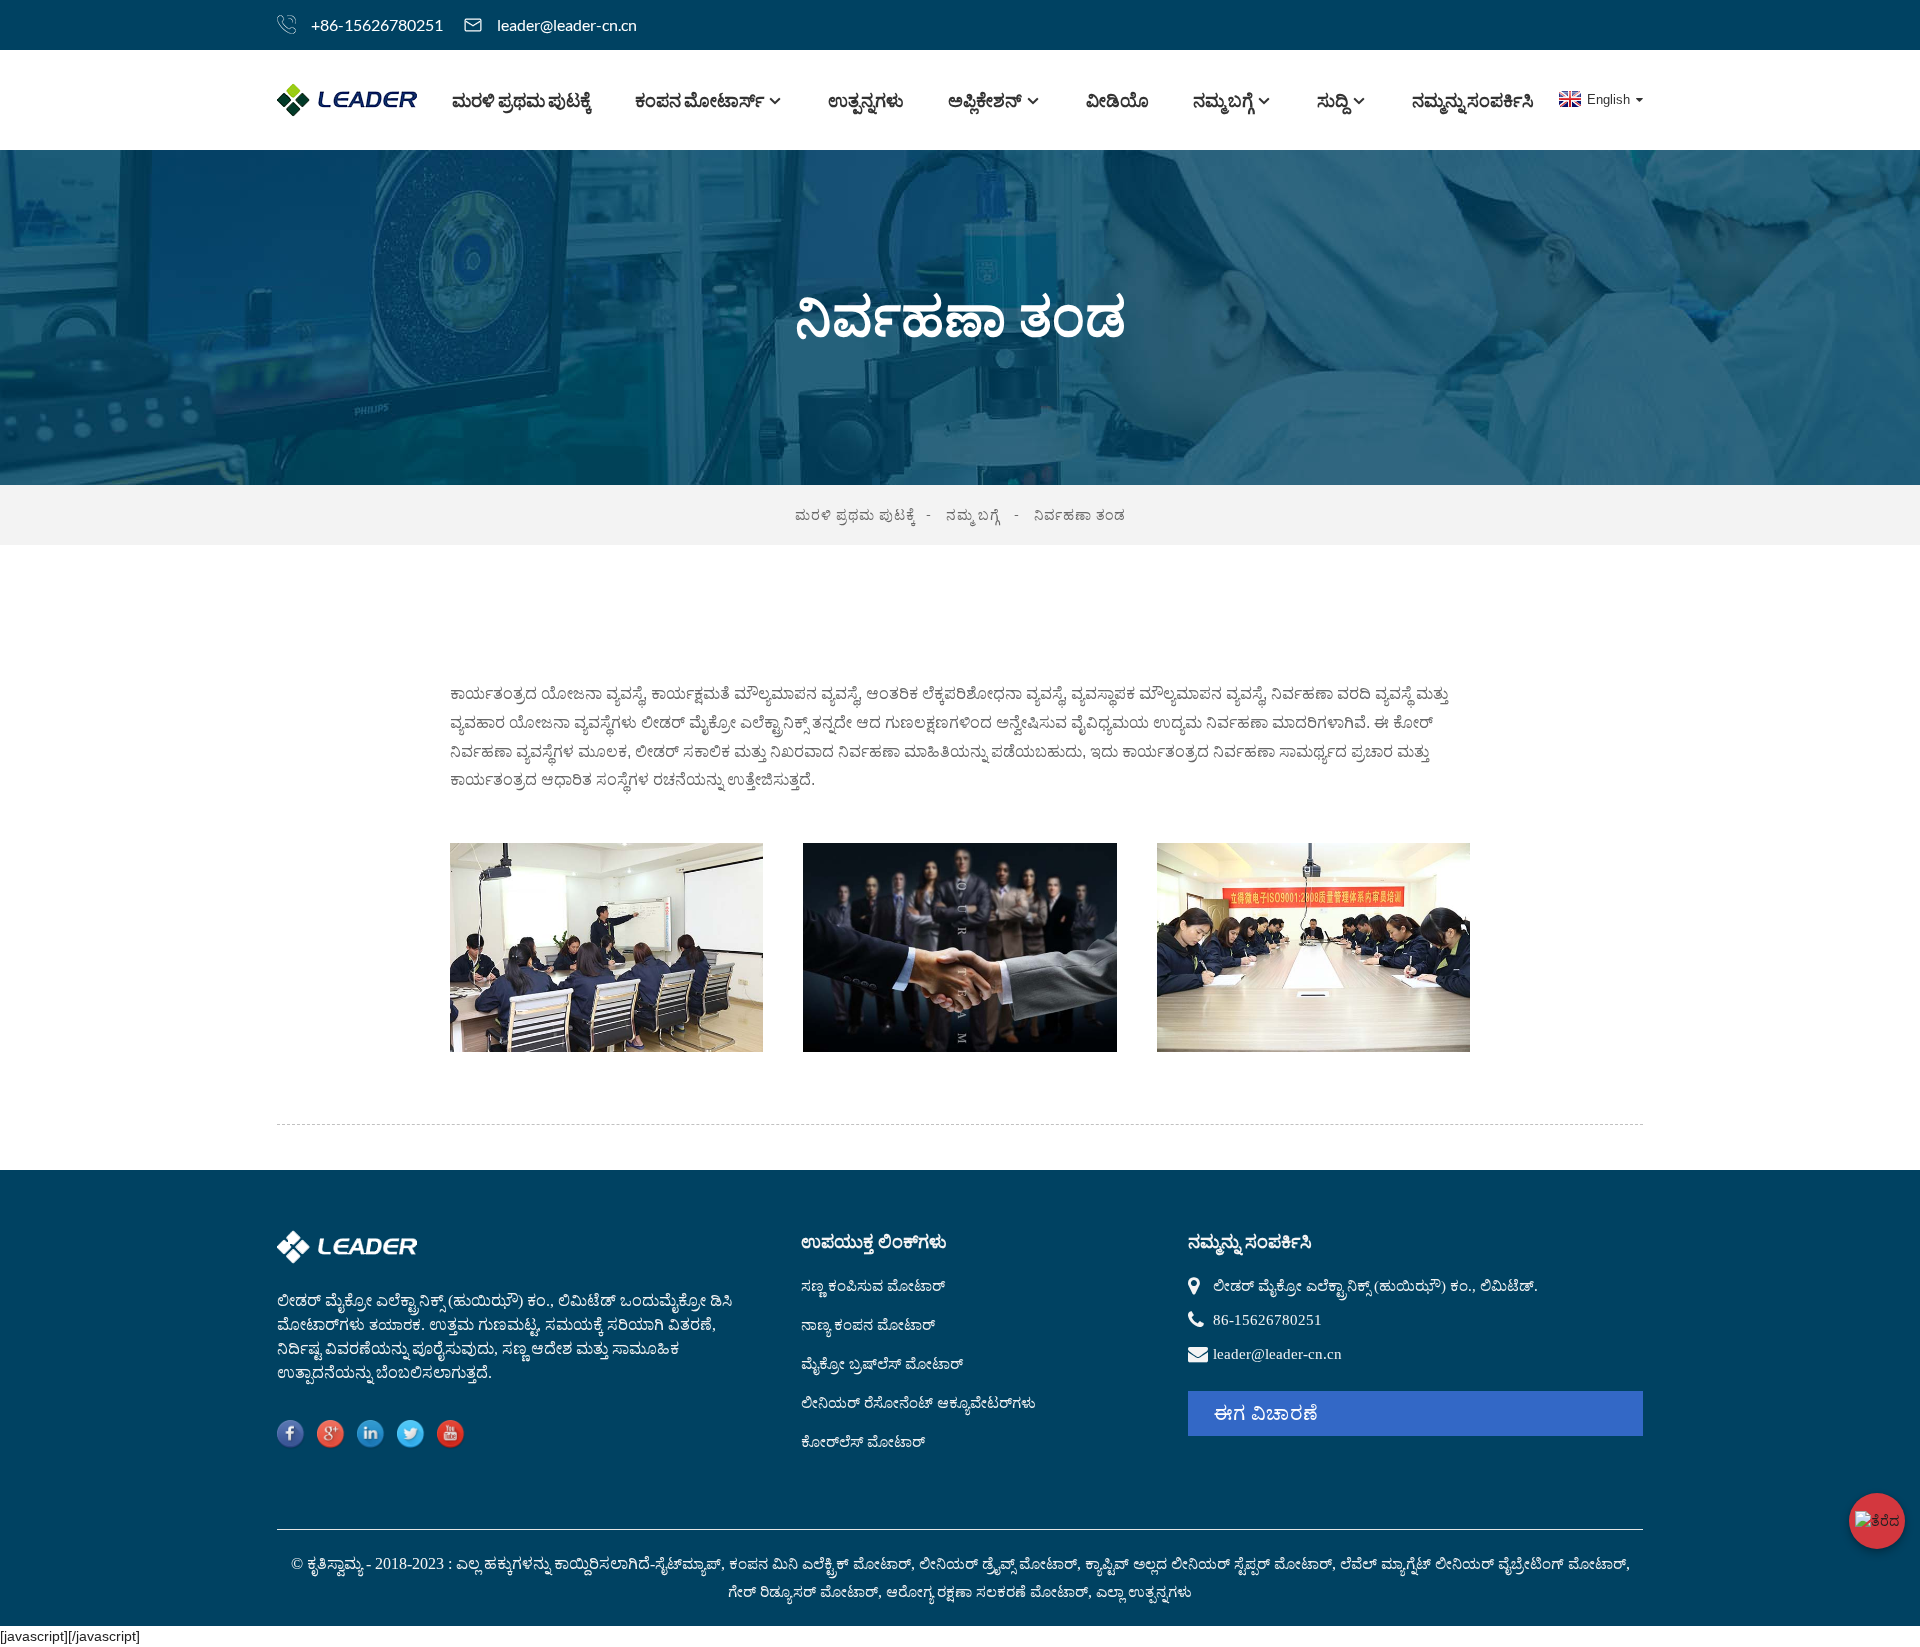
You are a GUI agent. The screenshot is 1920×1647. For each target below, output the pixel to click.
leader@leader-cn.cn (567, 24)
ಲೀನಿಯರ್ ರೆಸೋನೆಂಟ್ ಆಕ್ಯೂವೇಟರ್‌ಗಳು (918, 1403)
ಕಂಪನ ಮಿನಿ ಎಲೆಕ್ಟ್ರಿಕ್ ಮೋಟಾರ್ (820, 1564)
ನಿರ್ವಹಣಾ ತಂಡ (1080, 514)
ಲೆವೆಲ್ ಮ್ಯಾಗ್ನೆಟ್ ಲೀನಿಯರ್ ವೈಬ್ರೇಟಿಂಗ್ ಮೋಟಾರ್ (1483, 1564)
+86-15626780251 (377, 24)
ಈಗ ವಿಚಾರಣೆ (1266, 1413)
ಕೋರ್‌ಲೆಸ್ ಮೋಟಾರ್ (863, 1442)
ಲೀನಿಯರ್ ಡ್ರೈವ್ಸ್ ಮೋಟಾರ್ (998, 1564)
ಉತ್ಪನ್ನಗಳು (866, 100)
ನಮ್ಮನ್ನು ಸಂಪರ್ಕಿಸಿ (1473, 100)
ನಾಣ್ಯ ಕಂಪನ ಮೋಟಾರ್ (868, 1325)
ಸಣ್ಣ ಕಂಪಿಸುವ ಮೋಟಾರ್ (873, 1286)
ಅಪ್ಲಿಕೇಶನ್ (985, 100)
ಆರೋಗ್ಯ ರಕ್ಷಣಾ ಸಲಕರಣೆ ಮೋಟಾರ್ (987, 1592)
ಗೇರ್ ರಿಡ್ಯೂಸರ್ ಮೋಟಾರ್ (803, 1592)
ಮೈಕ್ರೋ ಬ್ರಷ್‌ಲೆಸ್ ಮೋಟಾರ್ (882, 1364)
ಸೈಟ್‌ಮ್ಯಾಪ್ (688, 1564)
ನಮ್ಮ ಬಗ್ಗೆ (1223, 100)
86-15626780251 (1267, 1320)
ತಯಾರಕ (395, 1325)
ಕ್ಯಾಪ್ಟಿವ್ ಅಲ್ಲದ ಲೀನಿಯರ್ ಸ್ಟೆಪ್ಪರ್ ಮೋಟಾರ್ (1208, 1564)
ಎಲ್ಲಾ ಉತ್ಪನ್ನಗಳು (1144, 1592)
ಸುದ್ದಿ (1332, 100)
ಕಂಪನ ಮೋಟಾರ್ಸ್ (699, 100)
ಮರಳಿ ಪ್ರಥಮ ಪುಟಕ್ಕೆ (521, 100)
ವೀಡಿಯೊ (1117, 100)
